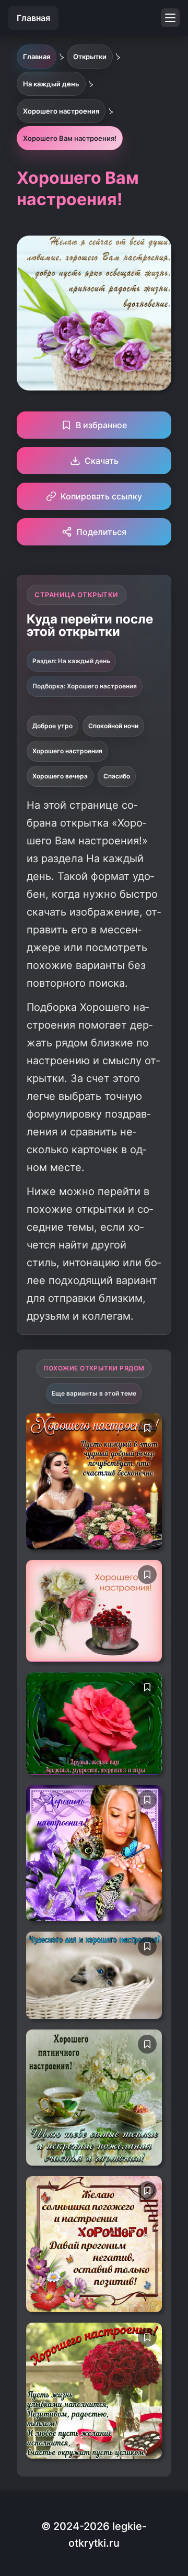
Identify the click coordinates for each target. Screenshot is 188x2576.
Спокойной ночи (113, 726)
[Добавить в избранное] (147, 1428)
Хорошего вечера (60, 776)
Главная (33, 18)
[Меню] (170, 18)
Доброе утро (52, 726)
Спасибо (117, 776)
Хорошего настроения (67, 751)
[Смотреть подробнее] (94, 1481)
